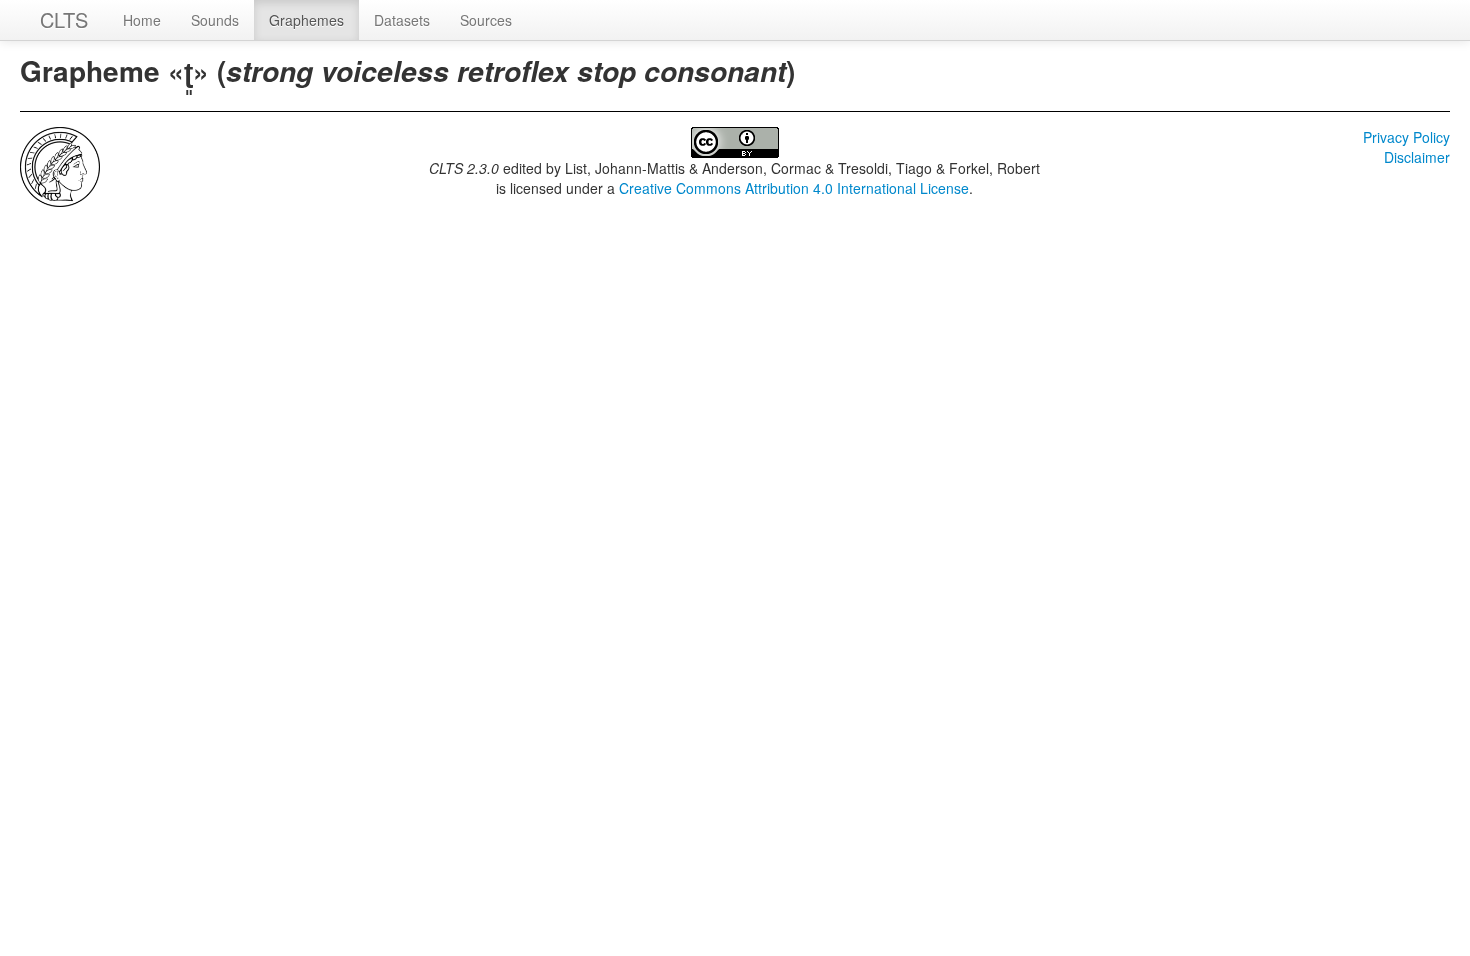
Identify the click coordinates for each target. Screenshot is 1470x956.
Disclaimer (1417, 157)
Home (142, 20)
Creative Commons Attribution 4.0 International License (794, 188)
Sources (486, 20)
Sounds (215, 20)
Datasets (402, 20)
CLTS (64, 19)
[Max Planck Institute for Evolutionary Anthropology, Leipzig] (60, 165)
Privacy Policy (1406, 137)
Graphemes (306, 20)
